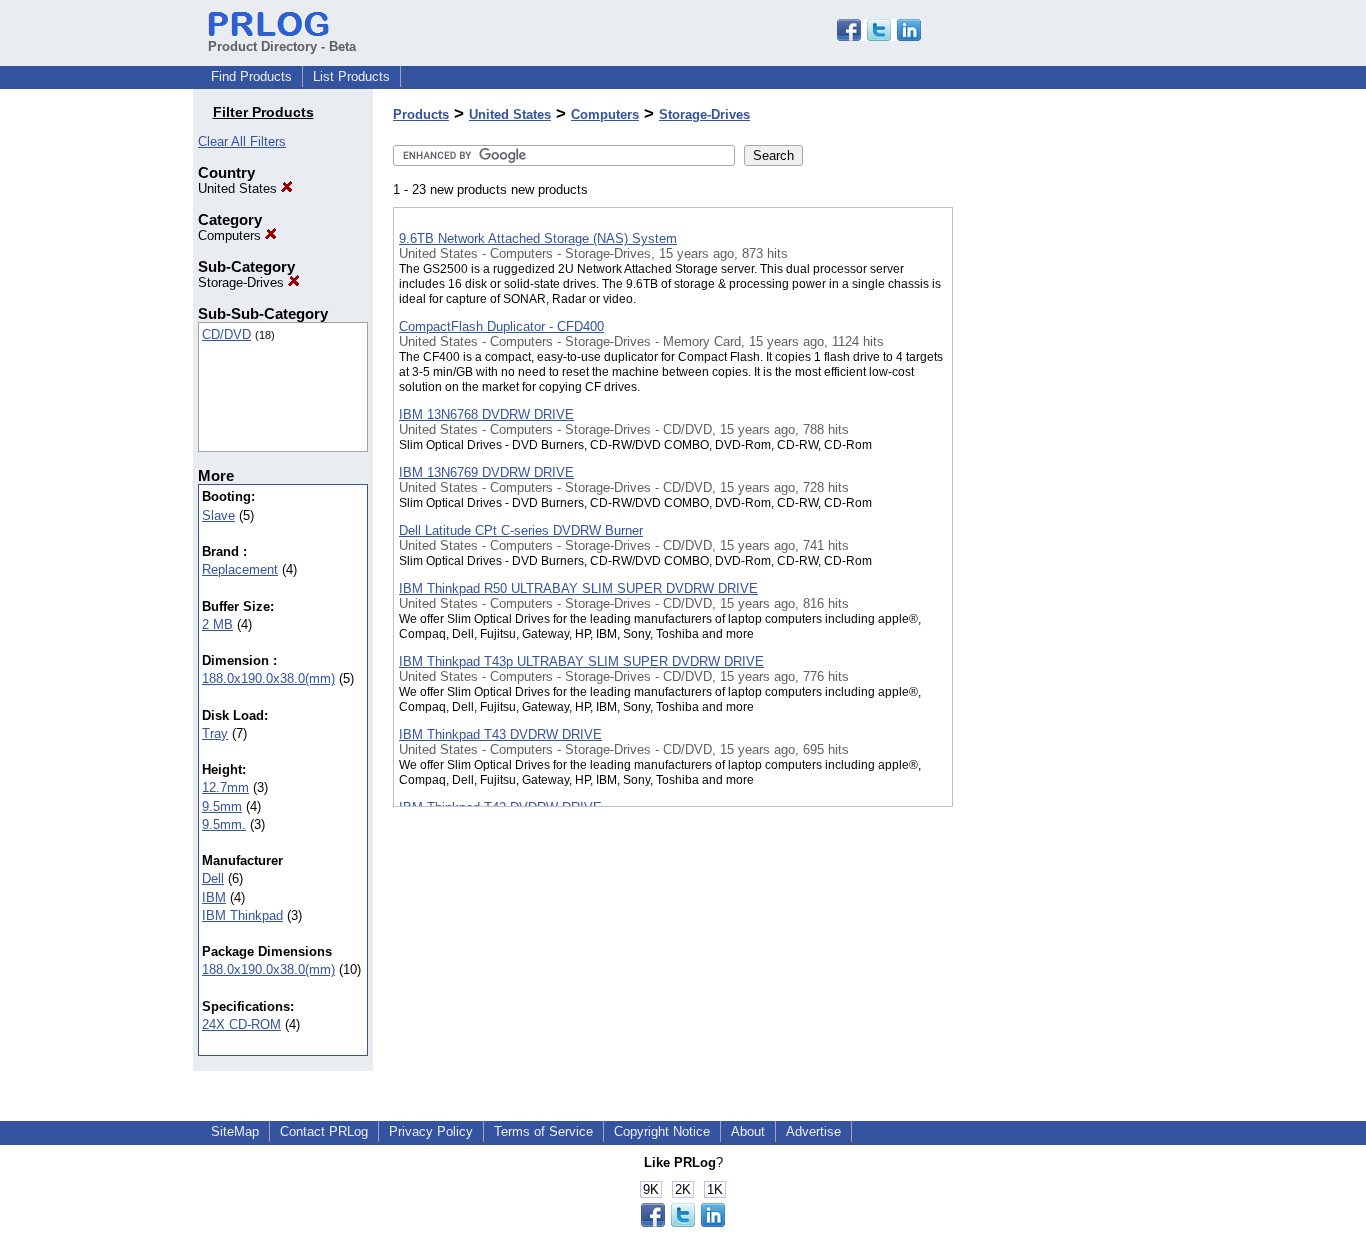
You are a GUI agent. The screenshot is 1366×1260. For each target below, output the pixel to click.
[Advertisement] (1053, 519)
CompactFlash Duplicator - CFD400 (501, 326)
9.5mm (222, 806)
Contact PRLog (324, 1131)
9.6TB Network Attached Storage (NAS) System (538, 238)
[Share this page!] (879, 36)
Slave (218, 515)
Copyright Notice (662, 1131)
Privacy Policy (431, 1131)
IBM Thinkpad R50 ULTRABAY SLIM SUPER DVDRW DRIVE (578, 588)
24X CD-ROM (241, 1024)
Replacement (240, 569)
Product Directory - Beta (282, 46)
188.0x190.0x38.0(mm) (268, 678)
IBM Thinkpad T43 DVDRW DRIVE (500, 734)
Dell (213, 878)
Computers (231, 235)
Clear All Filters (242, 141)
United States (239, 188)
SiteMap (235, 1131)
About (748, 1131)
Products (421, 114)
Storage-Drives (243, 282)
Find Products (251, 76)
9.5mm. (224, 824)
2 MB (217, 624)
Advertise (813, 1131)
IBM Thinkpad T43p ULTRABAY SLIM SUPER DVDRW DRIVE (581, 661)
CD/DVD (226, 334)
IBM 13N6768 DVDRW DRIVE (486, 414)
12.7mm (225, 787)
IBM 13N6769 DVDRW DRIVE (486, 472)
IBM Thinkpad (242, 915)
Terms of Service (543, 1131)
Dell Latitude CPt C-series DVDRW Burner (521, 530)
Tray (215, 733)
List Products (351, 76)
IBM (214, 897)
